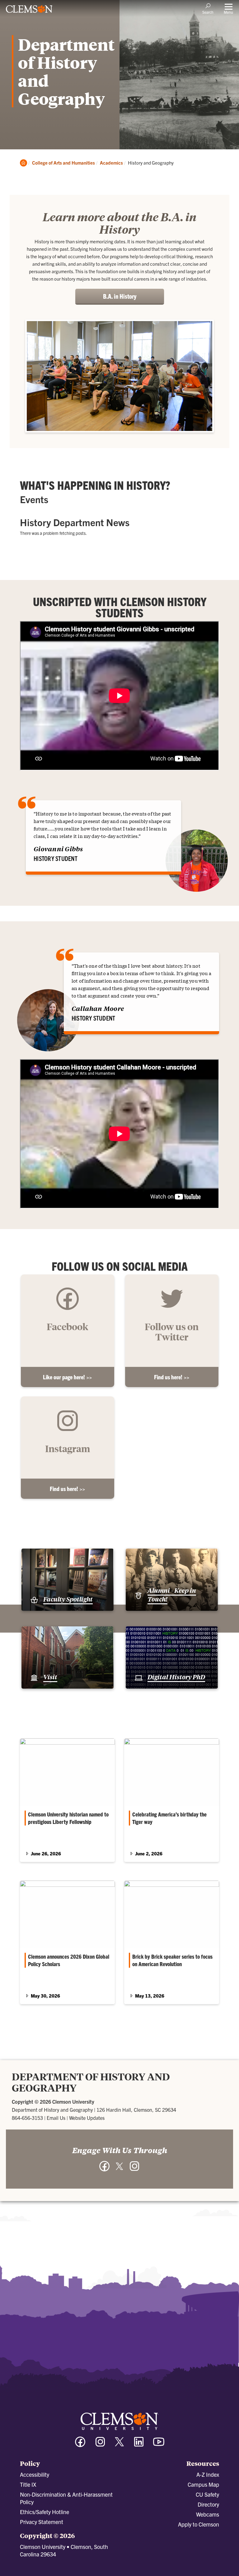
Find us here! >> (172, 1377)
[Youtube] (159, 2445)
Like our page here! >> (67, 1377)
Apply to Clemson (199, 2524)
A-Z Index (208, 2474)
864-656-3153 (27, 2118)
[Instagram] (100, 2445)
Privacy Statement (42, 2522)
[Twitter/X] (119, 2445)
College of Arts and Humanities (63, 163)
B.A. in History (120, 296)
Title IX (28, 2484)
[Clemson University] (29, 11)
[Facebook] (80, 2445)
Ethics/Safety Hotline (45, 2512)
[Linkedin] (139, 2445)
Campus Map (203, 2484)
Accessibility (35, 2474)
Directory (208, 2504)
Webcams (208, 2514)
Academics (111, 163)
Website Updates (87, 2118)
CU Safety (207, 2494)
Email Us (56, 2118)
